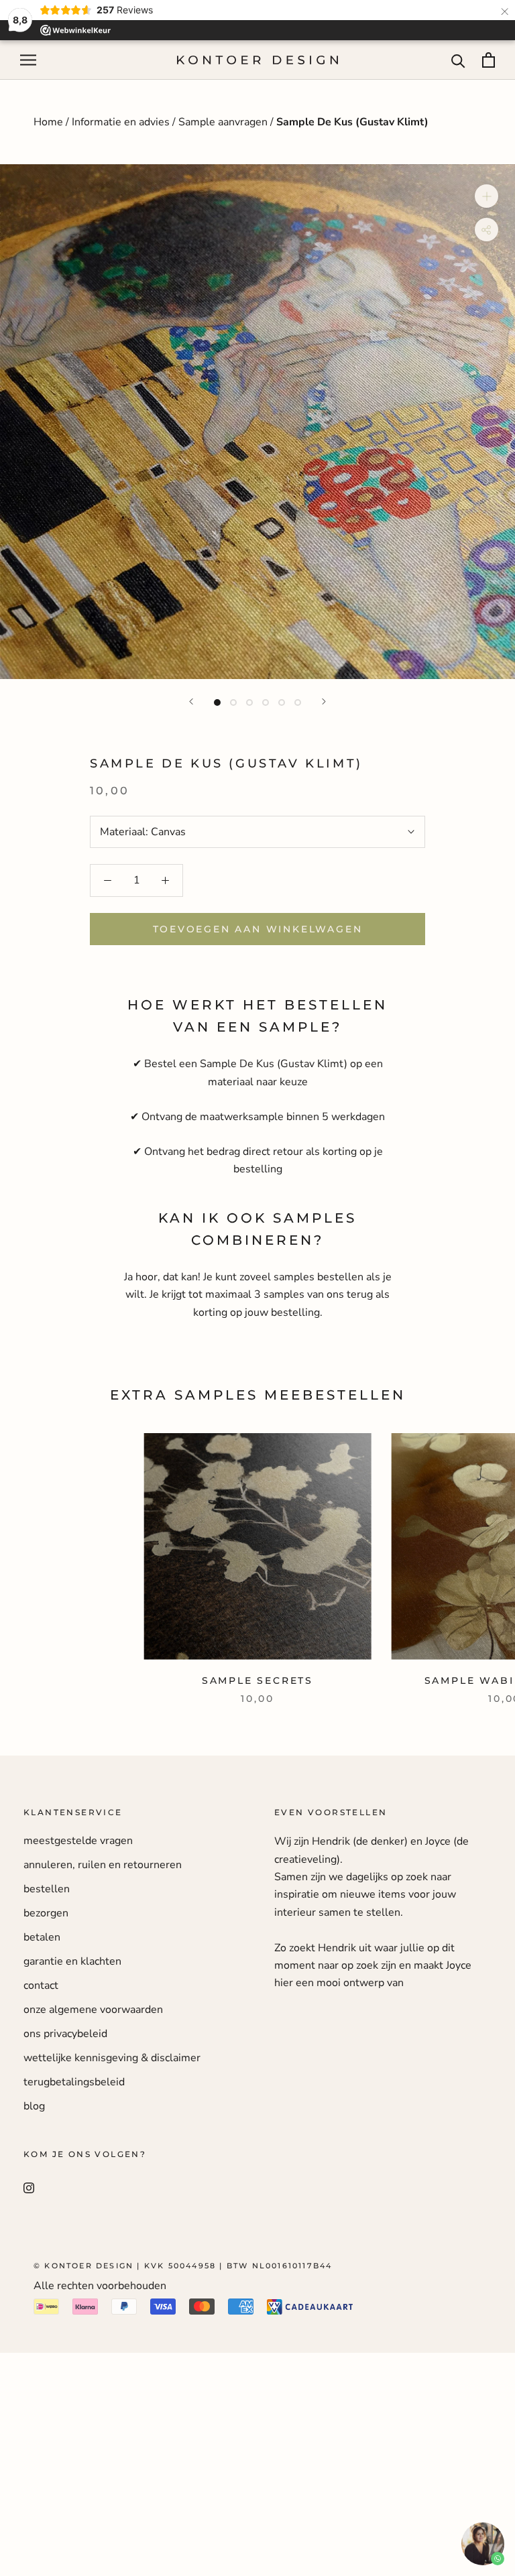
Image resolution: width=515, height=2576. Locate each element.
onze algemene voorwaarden (93, 2010)
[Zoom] (487, 196)
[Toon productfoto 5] (282, 702)
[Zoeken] (458, 60)
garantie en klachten (72, 1961)
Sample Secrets (257, 1680)
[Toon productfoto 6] (298, 702)
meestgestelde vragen (78, 1841)
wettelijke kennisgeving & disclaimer (112, 2058)
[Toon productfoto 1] (217, 702)
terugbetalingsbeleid (74, 2082)
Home (50, 122)
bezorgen (46, 1913)
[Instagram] (29, 2187)
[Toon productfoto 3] (249, 702)
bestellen (47, 1889)
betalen (42, 1937)
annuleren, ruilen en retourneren (103, 1865)
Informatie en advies (121, 122)
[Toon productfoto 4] (266, 702)
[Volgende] (324, 701)
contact (41, 1985)
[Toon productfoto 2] (233, 702)
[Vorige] (191, 701)
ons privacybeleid (65, 2034)
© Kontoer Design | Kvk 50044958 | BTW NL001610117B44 (183, 2266)
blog (34, 2106)
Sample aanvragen (223, 122)
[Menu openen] (28, 60)
